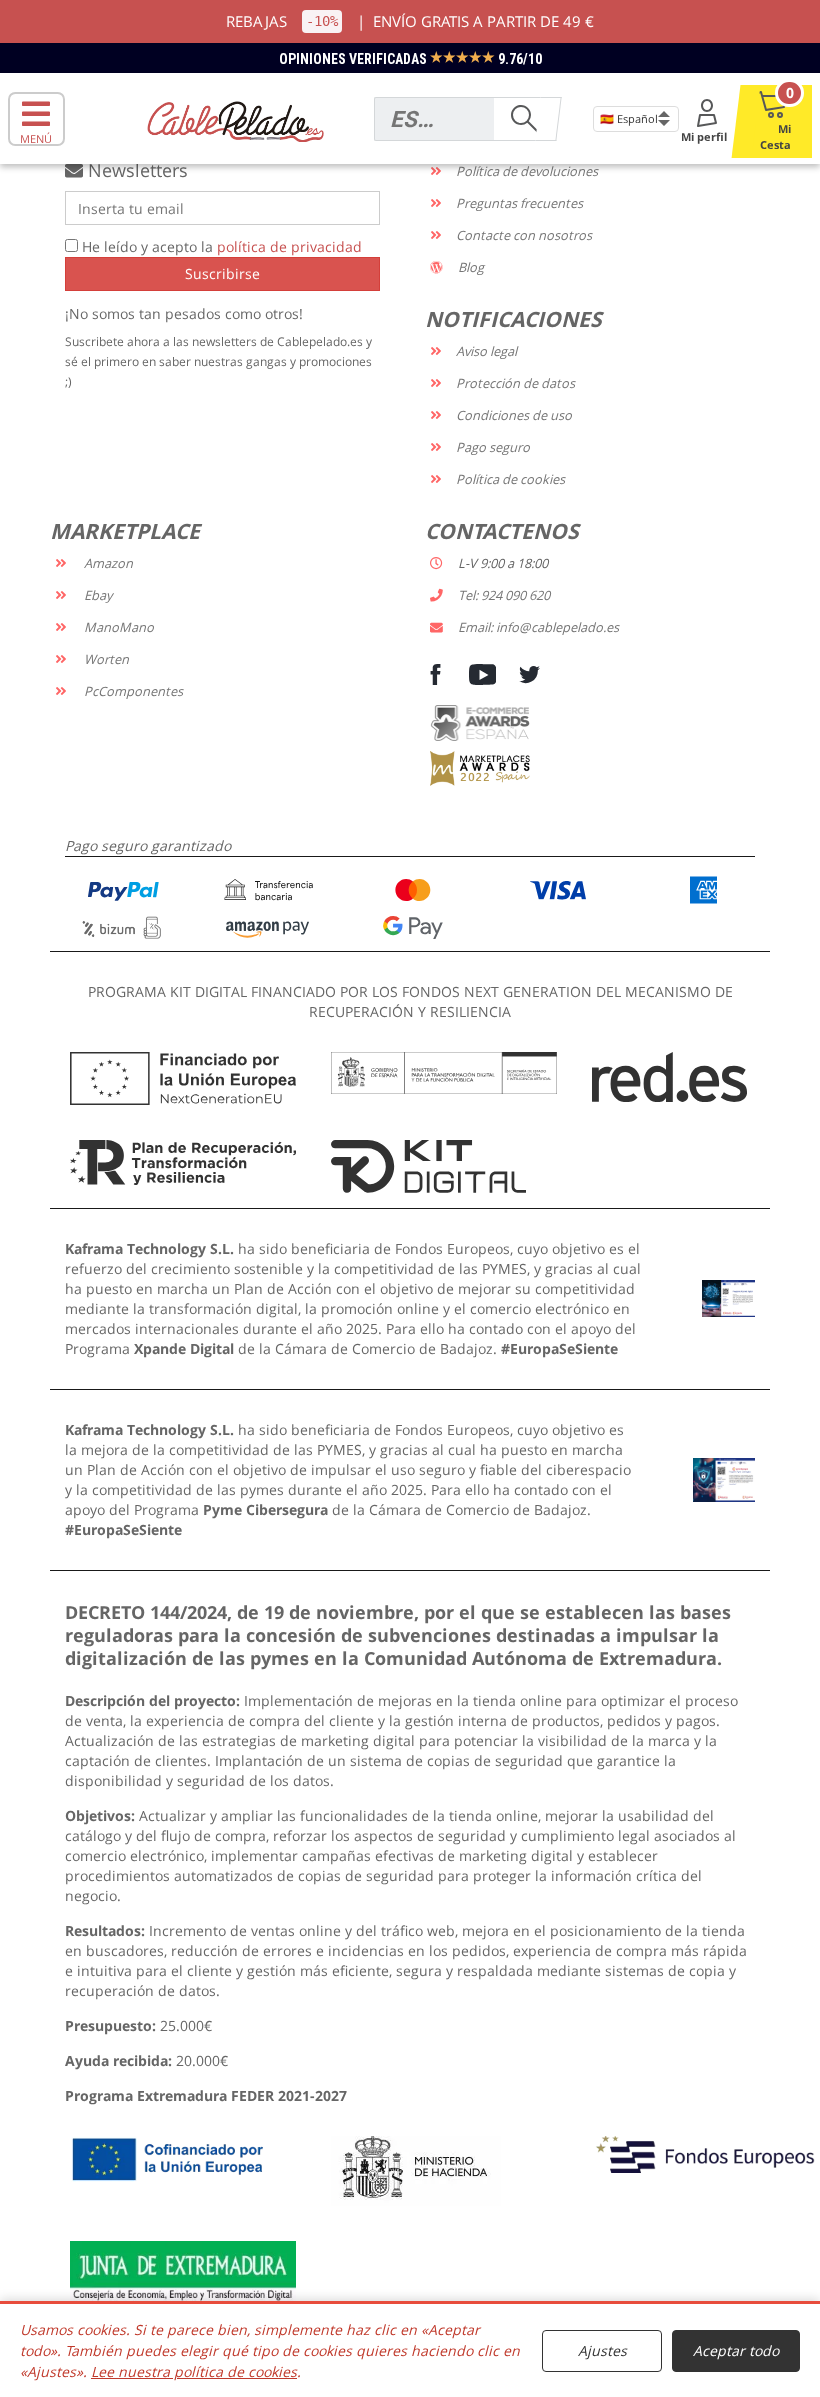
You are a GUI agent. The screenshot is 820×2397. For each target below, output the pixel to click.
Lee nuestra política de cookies (194, 2371)
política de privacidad (289, 246)
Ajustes (602, 2350)
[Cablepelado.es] (235, 119)
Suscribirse (222, 273)
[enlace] (728, 1296)
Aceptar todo (736, 2350)
